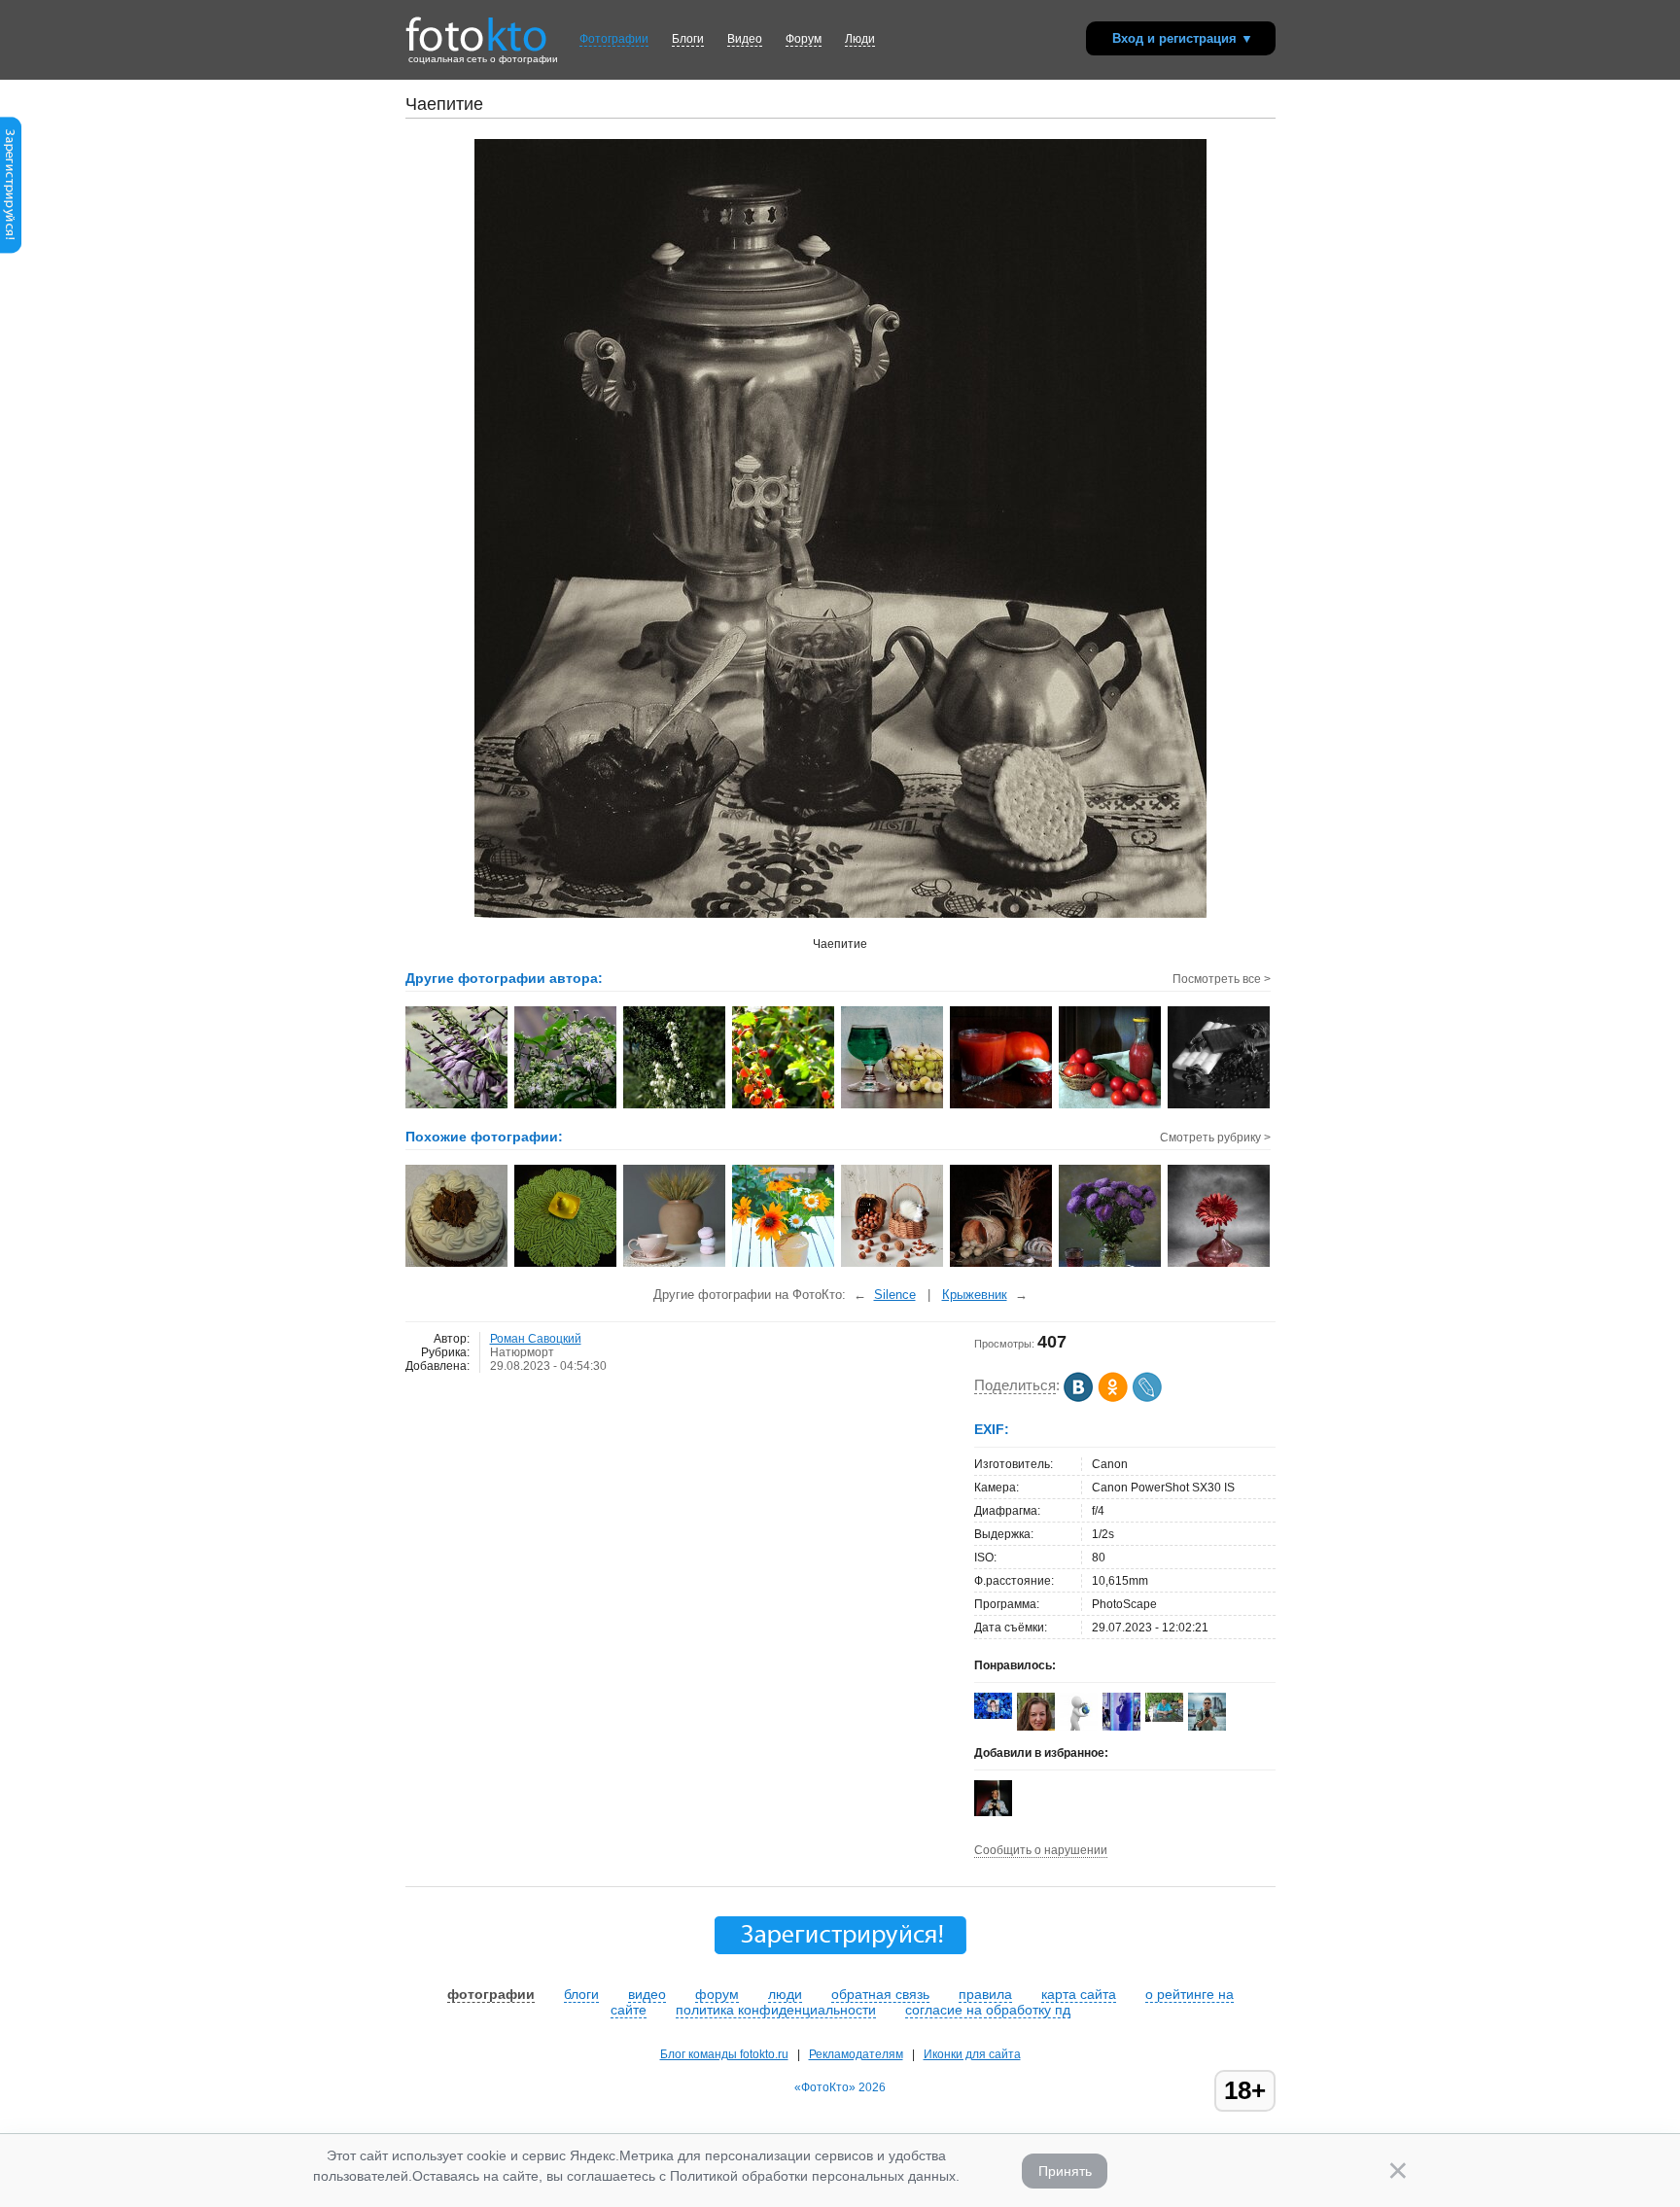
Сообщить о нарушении (1041, 1850)
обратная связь (880, 1994)
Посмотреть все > (1222, 979)
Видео (745, 39)
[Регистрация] (11, 250)
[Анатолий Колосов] (993, 1812)
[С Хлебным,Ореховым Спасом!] (1002, 1265)
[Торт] (457, 1265)
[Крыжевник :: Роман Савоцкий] (893, 1106)
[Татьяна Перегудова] (993, 1715)
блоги (581, 1994)
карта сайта (1079, 1994)
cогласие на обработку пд (988, 2010)
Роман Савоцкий (536, 1339)
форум (717, 1994)
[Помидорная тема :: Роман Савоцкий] (1111, 1106)
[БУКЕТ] (784, 1265)
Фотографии (614, 39)
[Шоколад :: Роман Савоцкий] (1220, 1106)
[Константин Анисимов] (1164, 1718)
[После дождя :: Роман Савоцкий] (457, 1106)
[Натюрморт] (1111, 1265)
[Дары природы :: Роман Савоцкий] (784, 1106)
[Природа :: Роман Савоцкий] (566, 1106)
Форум (804, 39)
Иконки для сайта (972, 2054)
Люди (860, 39)
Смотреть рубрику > (1215, 1138)
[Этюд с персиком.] (1220, 1265)
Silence (895, 1295)
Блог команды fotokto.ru (724, 2054)
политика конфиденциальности (776, 2010)
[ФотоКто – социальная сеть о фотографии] (476, 27)
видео (647, 1994)
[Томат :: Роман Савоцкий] (1002, 1106)
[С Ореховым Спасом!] (893, 1265)
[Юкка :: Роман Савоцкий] (675, 1106)
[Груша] (566, 1265)
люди (785, 1994)
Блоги (688, 39)
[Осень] (675, 1265)
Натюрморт (522, 1352)
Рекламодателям (856, 2054)
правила (985, 1994)
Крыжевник (975, 1295)
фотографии (491, 1994)
